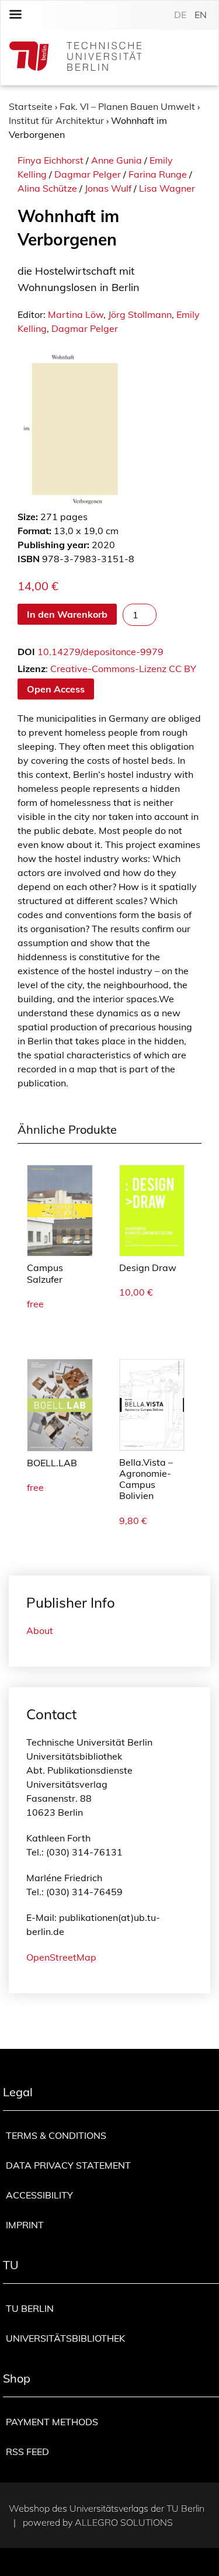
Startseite (31, 106)
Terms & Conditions (56, 2135)
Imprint (25, 2225)
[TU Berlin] (75, 58)
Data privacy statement (68, 2165)
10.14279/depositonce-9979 (100, 652)
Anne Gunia (117, 160)
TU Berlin (30, 2308)
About (40, 1630)
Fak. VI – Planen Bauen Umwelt (127, 106)
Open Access (56, 689)
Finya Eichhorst (51, 160)
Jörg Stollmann (140, 314)
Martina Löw (76, 314)
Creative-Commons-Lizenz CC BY (123, 669)
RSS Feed (27, 2452)
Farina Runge (158, 174)
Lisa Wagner (167, 188)
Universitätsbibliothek (65, 2338)
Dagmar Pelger (88, 174)
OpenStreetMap (61, 1957)
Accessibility (39, 2195)
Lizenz (32, 669)
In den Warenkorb (67, 614)
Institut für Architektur (56, 120)
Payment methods (52, 2422)
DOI (26, 652)
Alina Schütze (47, 188)
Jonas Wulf (108, 188)
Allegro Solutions (124, 2522)
